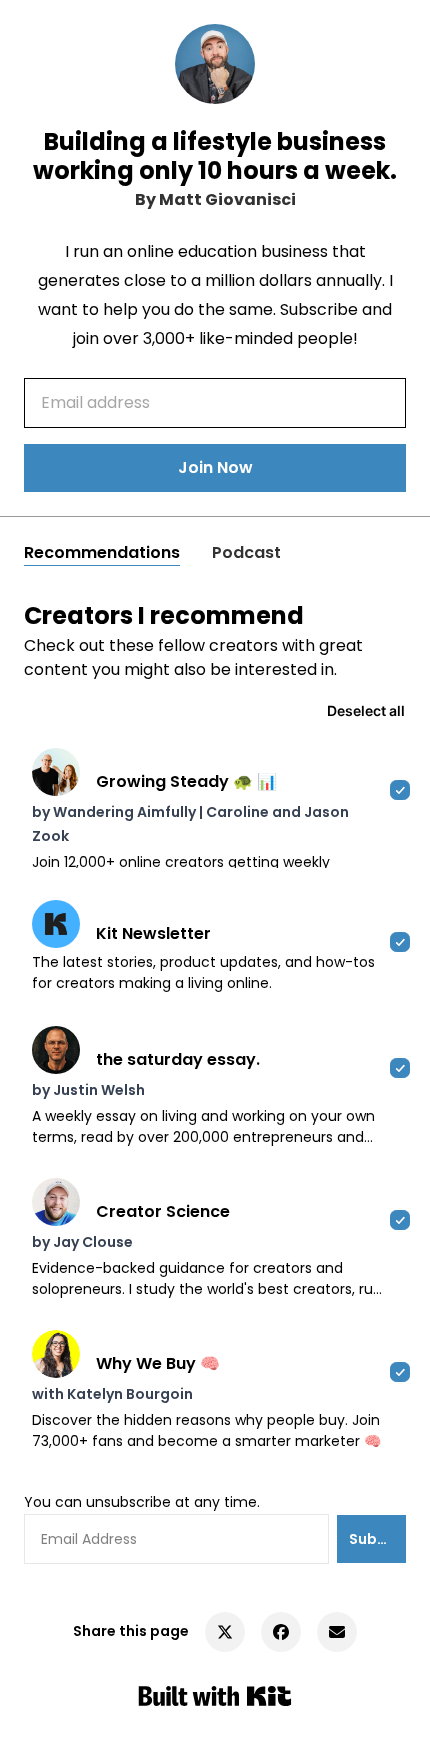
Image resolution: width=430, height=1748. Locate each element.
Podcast (246, 552)
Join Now (215, 467)
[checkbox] (215, 808)
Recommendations (102, 552)
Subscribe (377, 1539)
